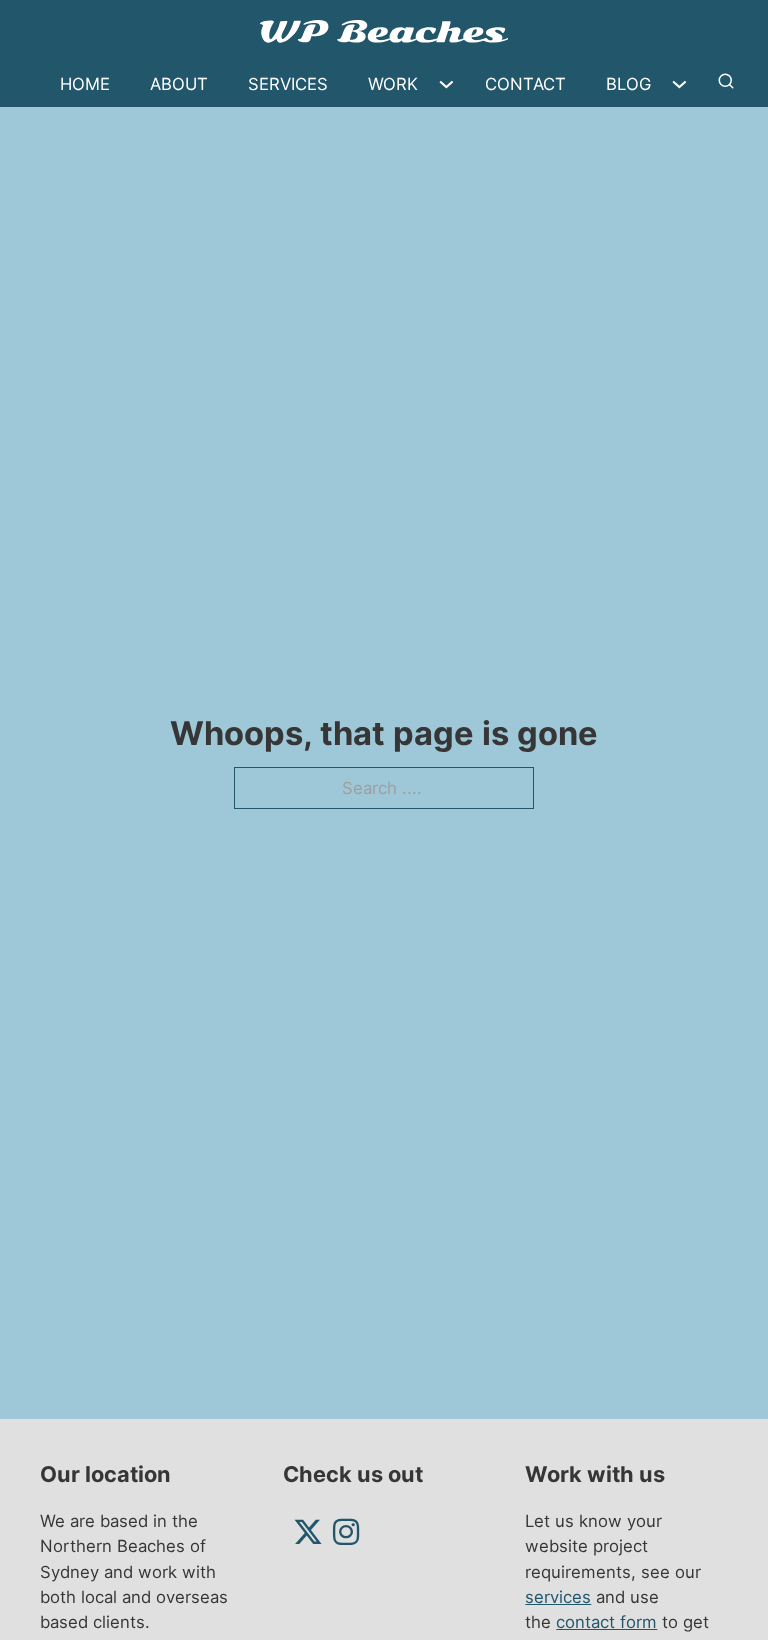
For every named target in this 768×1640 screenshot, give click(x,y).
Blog (628, 84)
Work (393, 84)
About (179, 84)
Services (288, 84)
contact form (606, 1622)
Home (85, 84)
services (558, 1597)
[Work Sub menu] (451, 84)
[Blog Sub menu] (684, 84)
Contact (525, 84)
